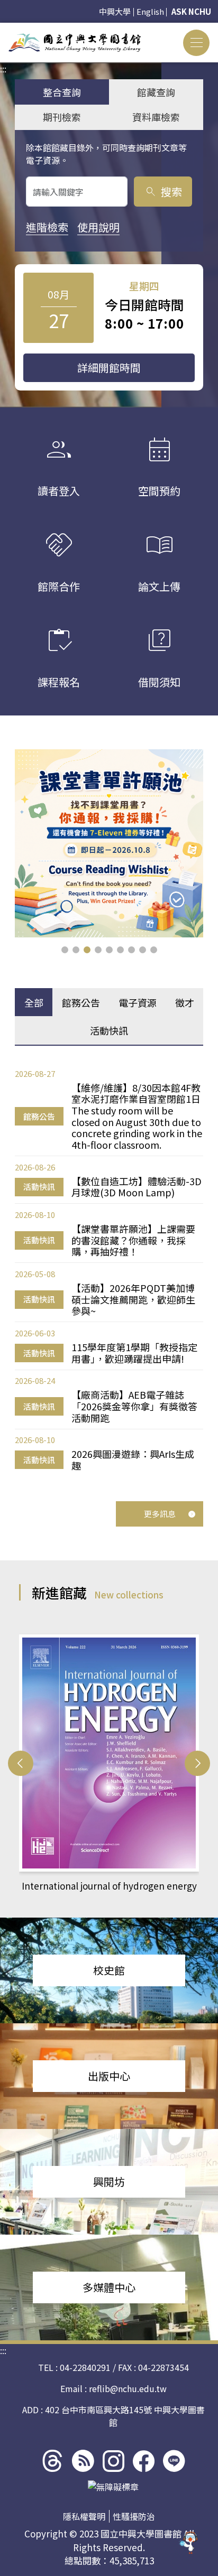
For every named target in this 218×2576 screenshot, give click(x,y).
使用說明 (98, 227)
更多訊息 (160, 1514)
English (150, 11)
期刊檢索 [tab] (62, 117)
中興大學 (115, 11)
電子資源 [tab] (138, 1002)
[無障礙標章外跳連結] (113, 2487)
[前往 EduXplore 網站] (189, 2546)
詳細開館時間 (109, 368)
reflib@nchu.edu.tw (128, 2388)
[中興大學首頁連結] (75, 43)
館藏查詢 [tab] (156, 92)
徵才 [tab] (185, 1002)
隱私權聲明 (84, 2516)
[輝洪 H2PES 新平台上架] (109, 843)
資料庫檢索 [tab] (156, 117)
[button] (65, 950)
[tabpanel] (109, 1270)
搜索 (163, 192)
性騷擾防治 (134, 2516)
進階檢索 (47, 227)
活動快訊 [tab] (109, 1030)
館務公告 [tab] (81, 1002)
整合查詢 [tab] (62, 92)
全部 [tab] (34, 1002)
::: (3, 29)
